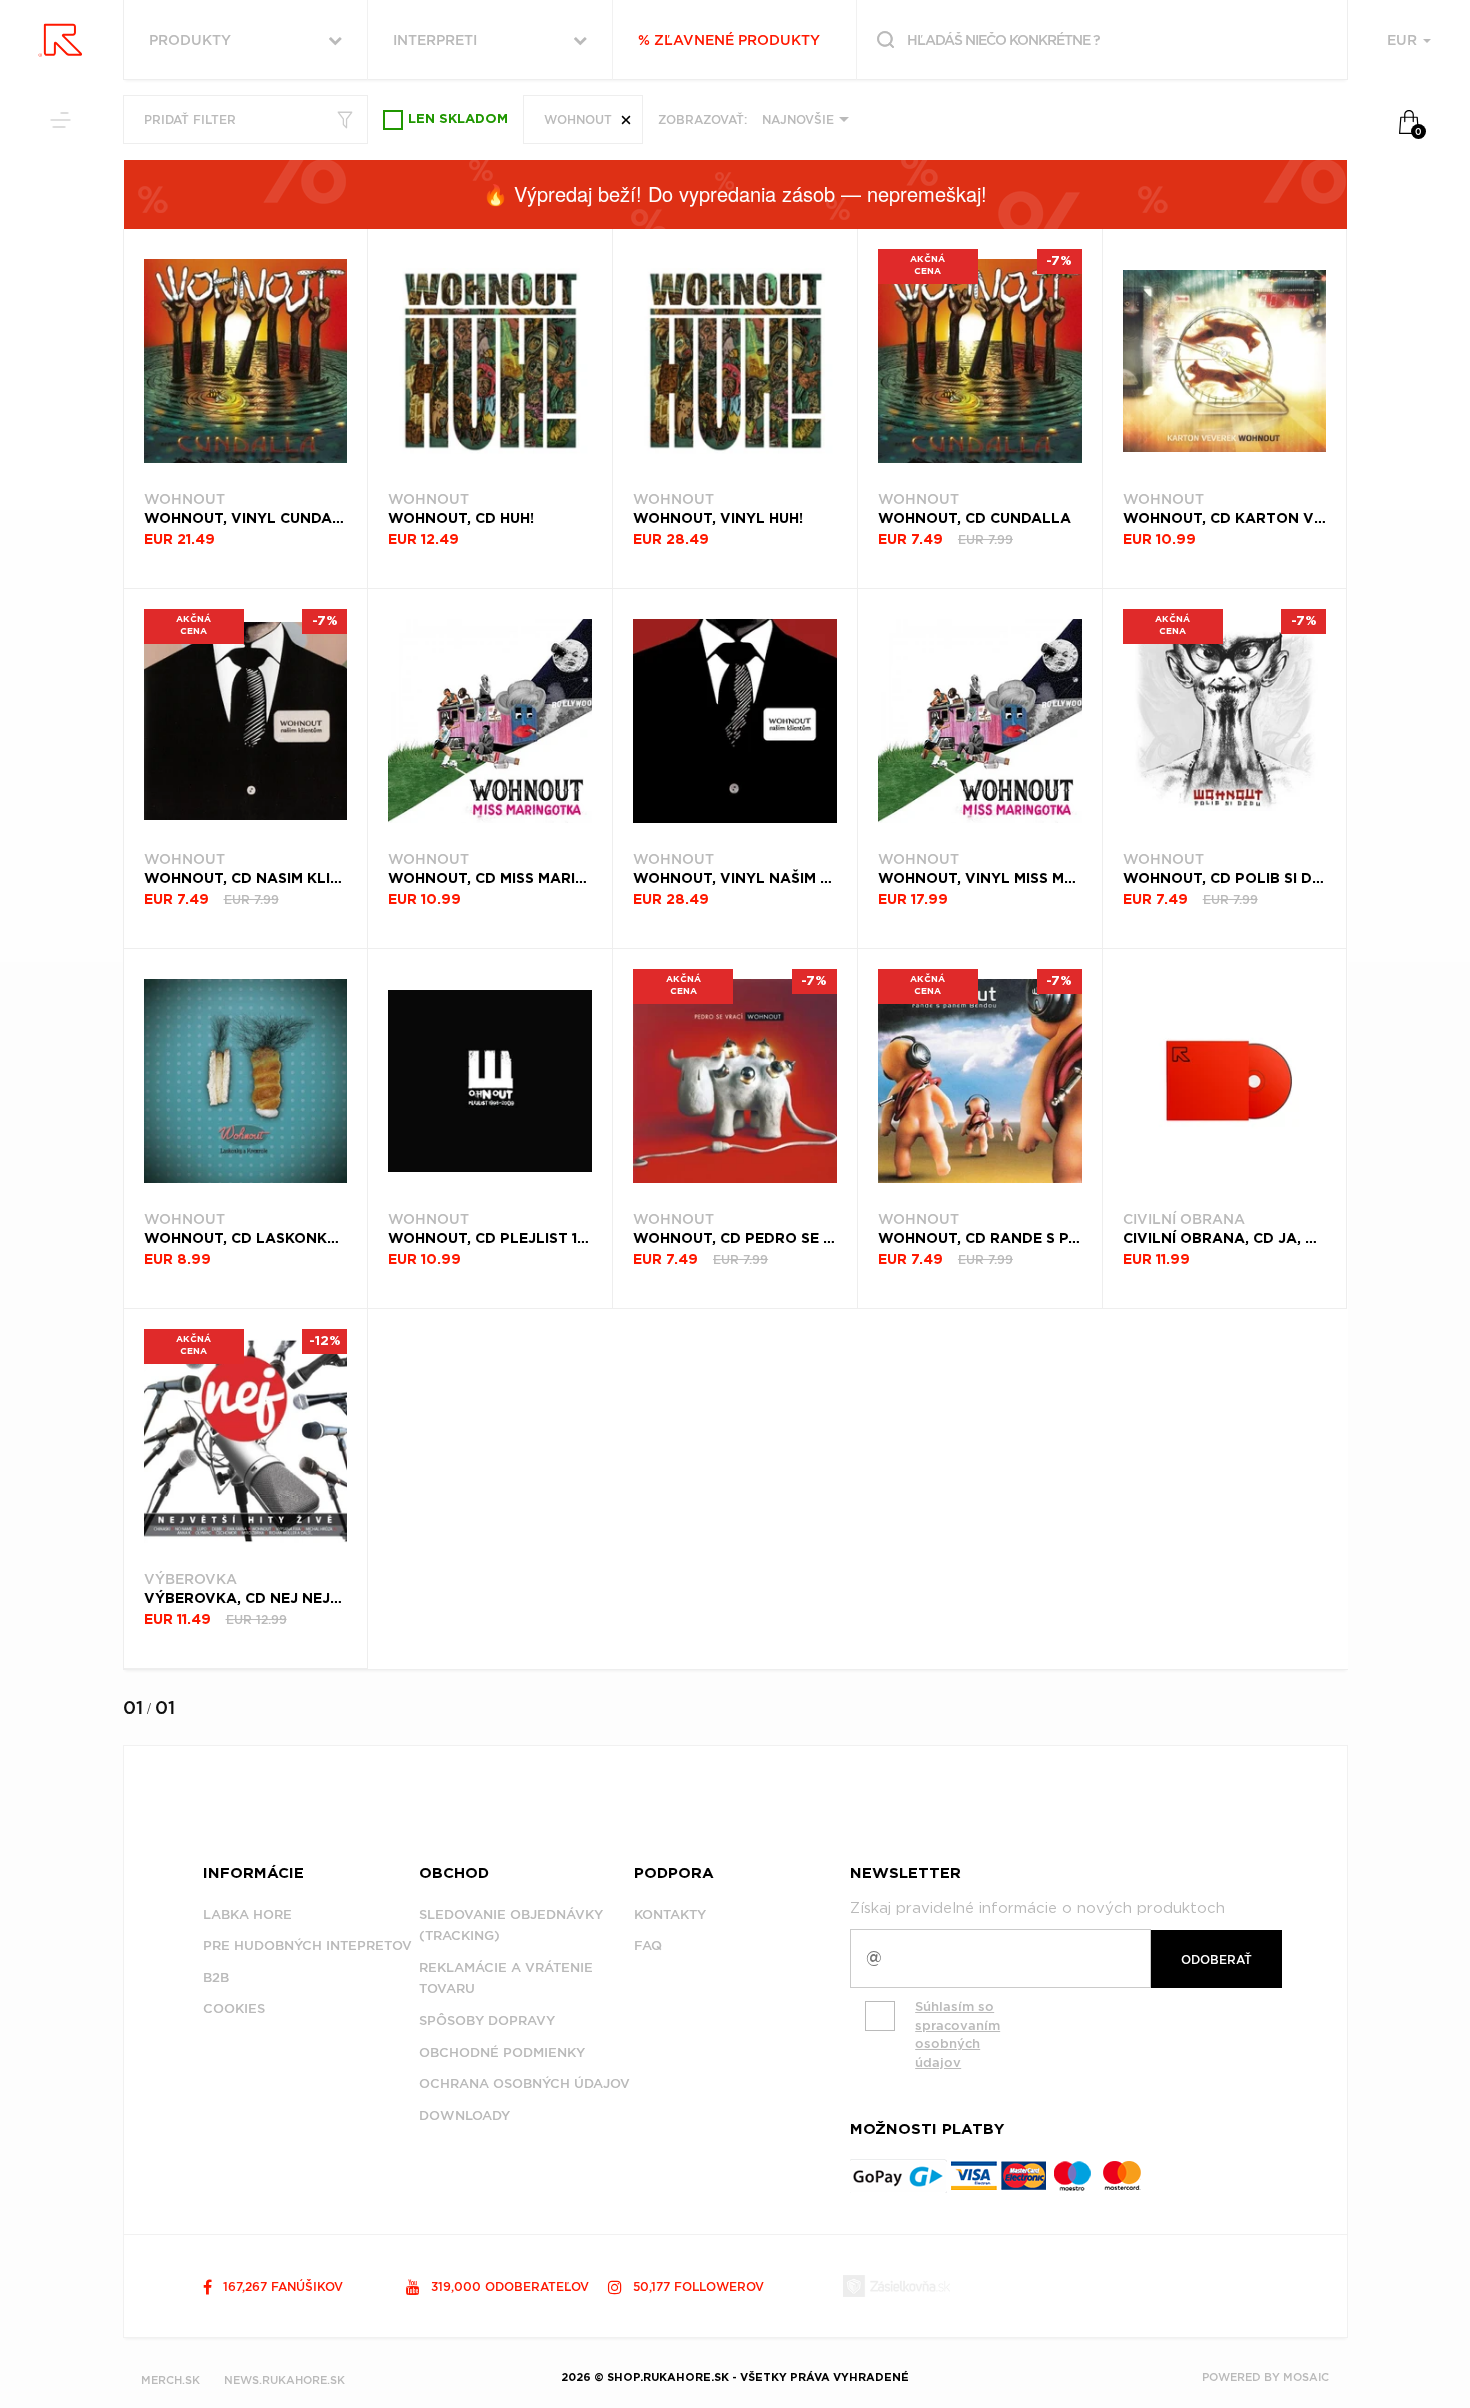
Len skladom (458, 119)
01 (133, 1707)
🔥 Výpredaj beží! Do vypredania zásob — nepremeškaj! (735, 193)
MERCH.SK (170, 2380)
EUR (1404, 40)
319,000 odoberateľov (508, 2286)
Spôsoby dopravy (487, 2020)
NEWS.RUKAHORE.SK (284, 2380)
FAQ (648, 1945)
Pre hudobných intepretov (307, 1945)
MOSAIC (1306, 2377)
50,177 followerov (696, 2286)
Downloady (464, 2115)
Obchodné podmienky (502, 2052)
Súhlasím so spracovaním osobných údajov (957, 2034)
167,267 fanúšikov (281, 2286)
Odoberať (1216, 1959)
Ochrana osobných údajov (524, 2083)
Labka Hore (247, 1914)
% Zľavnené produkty (729, 40)
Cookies (234, 2008)
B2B (216, 1977)
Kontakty (670, 1914)
